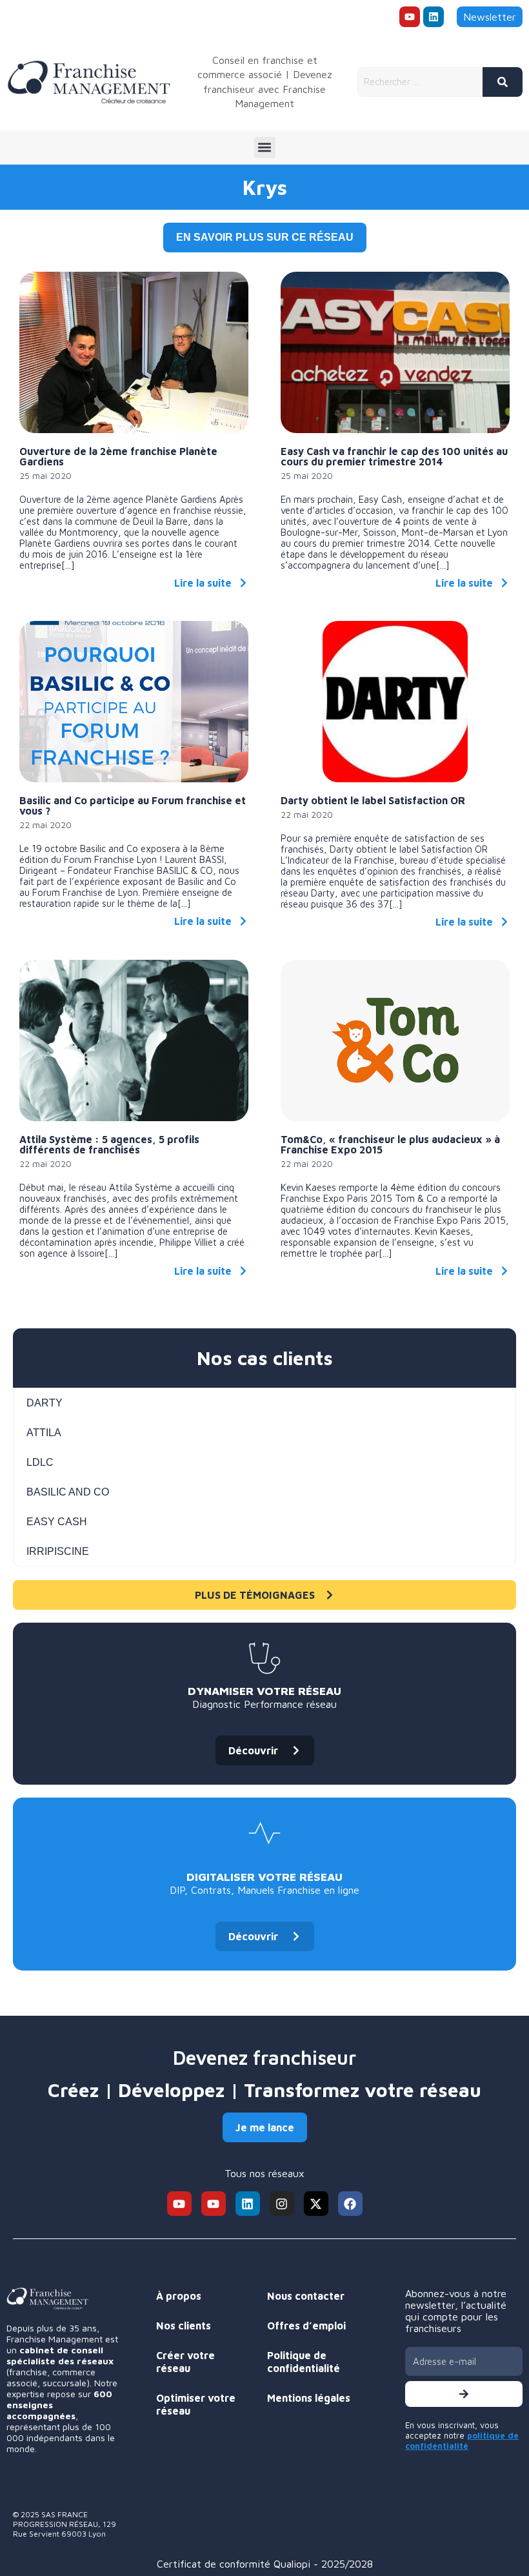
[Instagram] (282, 2204)
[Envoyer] (464, 2394)
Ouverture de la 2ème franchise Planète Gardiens (118, 456)
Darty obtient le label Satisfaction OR (373, 800)
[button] (265, 147)
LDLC (40, 1462)
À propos (179, 2296)
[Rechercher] (503, 82)
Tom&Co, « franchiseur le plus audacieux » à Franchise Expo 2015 (390, 1144)
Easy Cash (57, 1522)
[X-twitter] (316, 2204)
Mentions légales (309, 2398)
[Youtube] (410, 17)
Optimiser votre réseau (196, 2404)
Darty (45, 1403)
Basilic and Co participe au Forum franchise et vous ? (133, 806)
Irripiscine (58, 1551)
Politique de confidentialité (304, 2362)
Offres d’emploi (306, 2326)
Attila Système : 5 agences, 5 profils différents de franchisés (109, 1144)
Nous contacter (306, 2296)
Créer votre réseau (185, 2362)
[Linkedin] (434, 17)
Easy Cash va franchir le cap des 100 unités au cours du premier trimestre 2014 (394, 456)
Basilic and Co (68, 1492)
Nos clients (184, 2326)
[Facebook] (350, 2204)
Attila (44, 1433)
